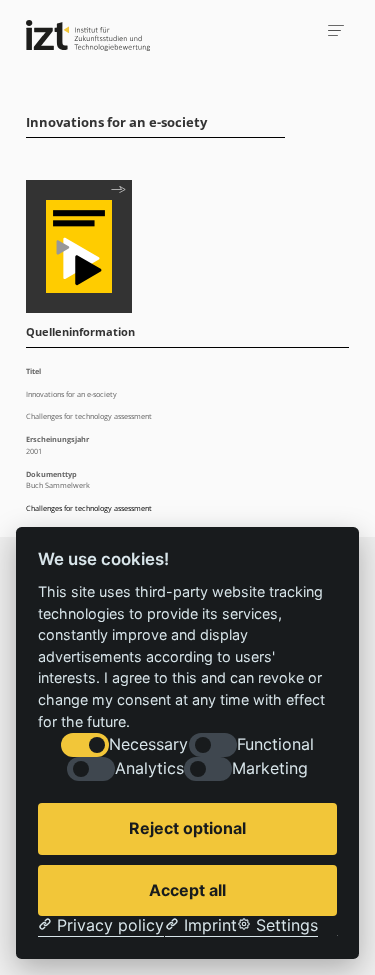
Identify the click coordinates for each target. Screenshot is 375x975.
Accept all (187, 890)
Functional (275, 744)
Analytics (149, 768)
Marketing (270, 768)
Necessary (148, 744)
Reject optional (187, 828)
